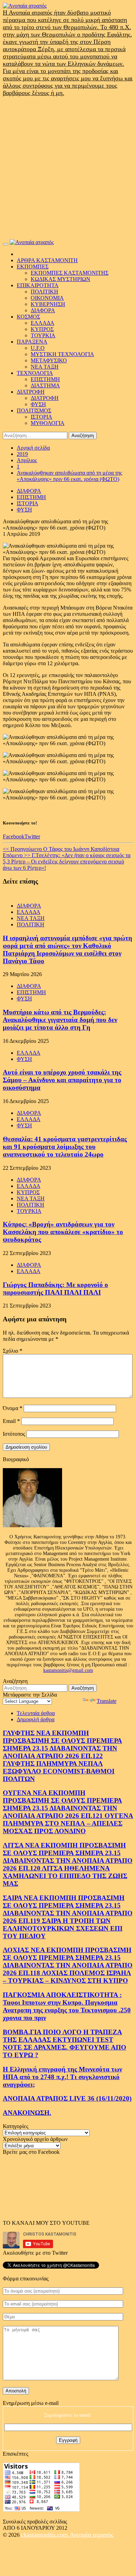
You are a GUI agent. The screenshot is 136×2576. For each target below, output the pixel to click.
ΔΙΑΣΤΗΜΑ (45, 385)
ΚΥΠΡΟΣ (42, 329)
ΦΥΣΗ (38, 404)
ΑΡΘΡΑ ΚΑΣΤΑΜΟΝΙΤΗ (47, 260)
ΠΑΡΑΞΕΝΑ (32, 342)
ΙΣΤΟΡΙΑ (41, 417)
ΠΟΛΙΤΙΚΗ (44, 292)
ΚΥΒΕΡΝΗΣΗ (48, 304)
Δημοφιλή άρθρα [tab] (36, 1719)
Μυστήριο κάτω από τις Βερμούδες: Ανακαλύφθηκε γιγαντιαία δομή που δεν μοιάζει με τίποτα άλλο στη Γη (60, 1020)
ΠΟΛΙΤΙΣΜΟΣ (34, 410)
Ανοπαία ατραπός (92, 2535)
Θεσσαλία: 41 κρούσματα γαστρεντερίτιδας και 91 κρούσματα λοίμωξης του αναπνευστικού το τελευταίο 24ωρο (65, 1147)
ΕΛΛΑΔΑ (43, 323)
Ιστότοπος (14, 1434)
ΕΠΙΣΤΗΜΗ (45, 379)
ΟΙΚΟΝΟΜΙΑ (47, 298)
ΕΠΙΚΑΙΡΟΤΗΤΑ (38, 285)
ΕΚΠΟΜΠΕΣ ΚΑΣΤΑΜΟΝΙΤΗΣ (70, 273)
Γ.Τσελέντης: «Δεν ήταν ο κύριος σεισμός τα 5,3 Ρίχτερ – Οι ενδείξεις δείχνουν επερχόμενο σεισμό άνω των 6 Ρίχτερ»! (67, 862)
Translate (107, 1701)
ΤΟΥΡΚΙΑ (43, 335)
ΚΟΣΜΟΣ (28, 317)
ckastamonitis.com (45, 2535)
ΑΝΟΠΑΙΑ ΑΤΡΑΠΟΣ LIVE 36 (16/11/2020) (67, 2098)
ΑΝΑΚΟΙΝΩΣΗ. (27, 2113)
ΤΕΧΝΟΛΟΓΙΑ (35, 373)
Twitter (32, 836)
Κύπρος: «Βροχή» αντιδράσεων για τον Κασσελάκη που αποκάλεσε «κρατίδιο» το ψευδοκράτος (63, 1232)
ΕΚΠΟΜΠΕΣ (33, 267)
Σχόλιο (13, 1351)
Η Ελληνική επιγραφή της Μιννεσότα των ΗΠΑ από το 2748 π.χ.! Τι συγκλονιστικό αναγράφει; (62, 2077)
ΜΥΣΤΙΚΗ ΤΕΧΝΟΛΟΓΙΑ (62, 354)
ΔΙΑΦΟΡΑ (43, 310)
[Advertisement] (68, 168)
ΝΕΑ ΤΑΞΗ (45, 367)
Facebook (14, 836)
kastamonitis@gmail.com (68, 1670)
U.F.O (38, 348)
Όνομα (13, 1408)
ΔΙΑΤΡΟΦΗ (31, 392)
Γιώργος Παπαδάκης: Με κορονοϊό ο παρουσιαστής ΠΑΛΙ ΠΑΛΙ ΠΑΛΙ (55, 1289)
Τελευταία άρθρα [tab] (36, 1713)
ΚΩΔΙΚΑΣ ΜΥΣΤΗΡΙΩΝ (61, 279)
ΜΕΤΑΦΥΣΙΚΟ (49, 360)
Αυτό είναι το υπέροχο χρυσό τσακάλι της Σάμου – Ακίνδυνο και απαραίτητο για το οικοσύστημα (62, 1080)
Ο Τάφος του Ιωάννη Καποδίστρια (61, 849)
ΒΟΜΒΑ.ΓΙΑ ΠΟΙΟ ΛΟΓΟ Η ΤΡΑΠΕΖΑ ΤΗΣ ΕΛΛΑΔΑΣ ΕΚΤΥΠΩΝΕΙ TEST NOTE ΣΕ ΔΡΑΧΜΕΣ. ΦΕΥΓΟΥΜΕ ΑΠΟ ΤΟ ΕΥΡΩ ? (65, 2043)
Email (11, 1421)
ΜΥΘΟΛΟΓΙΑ (48, 423)
